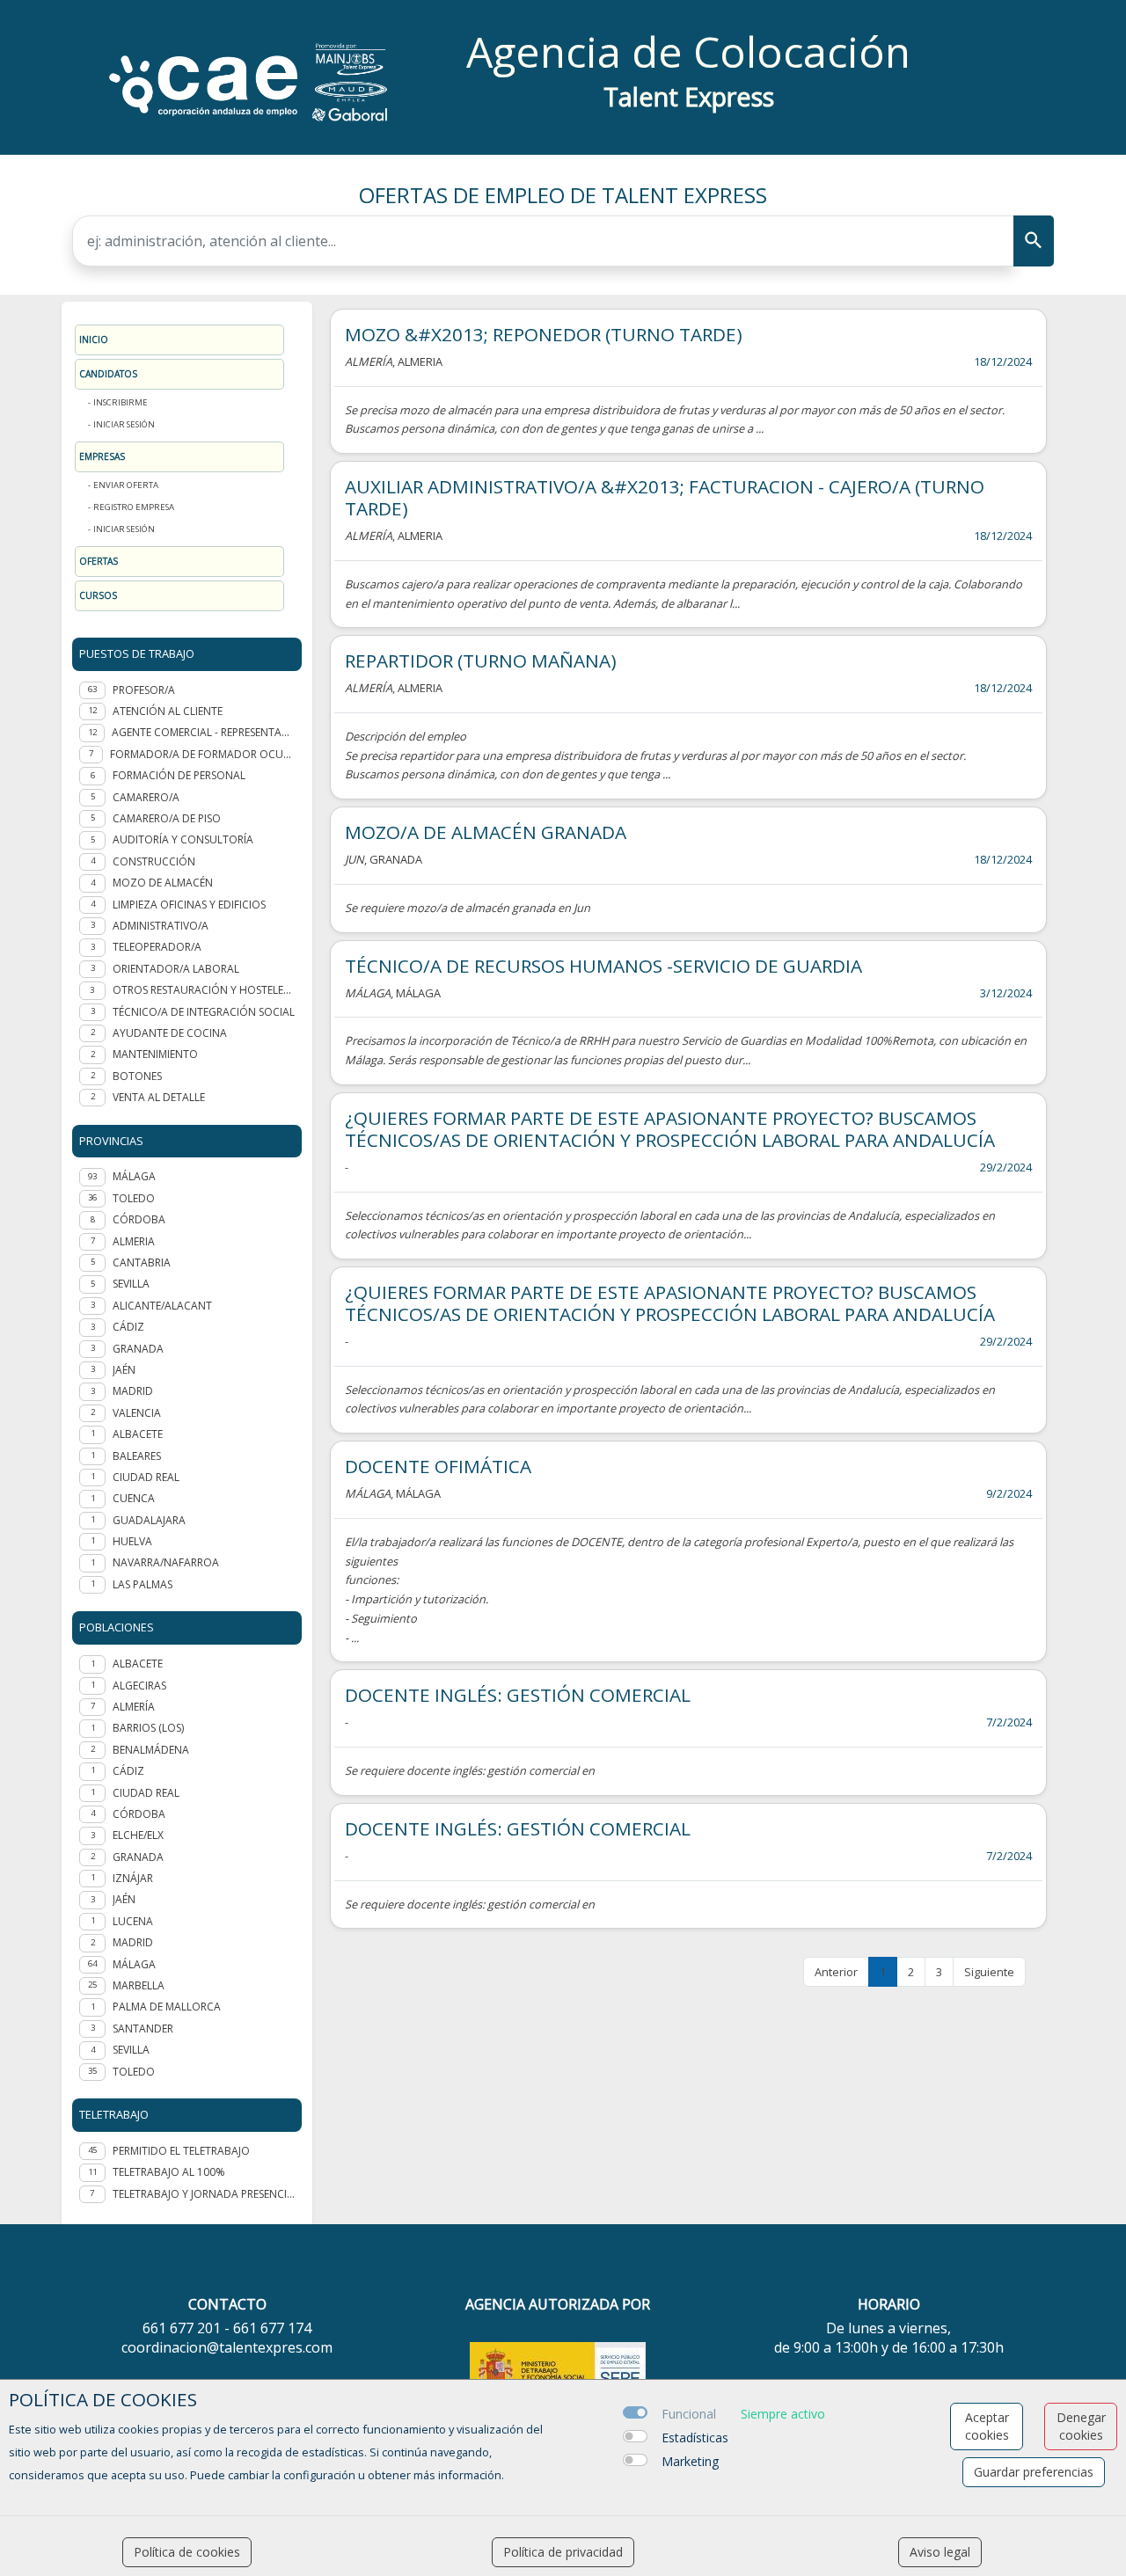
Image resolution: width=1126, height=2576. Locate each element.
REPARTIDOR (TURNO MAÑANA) (481, 660)
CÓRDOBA (139, 1219)
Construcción (154, 861)
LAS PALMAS (143, 1584)
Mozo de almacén (163, 883)
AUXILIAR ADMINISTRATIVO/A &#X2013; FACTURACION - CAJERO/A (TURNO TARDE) (665, 497)
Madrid (133, 1942)
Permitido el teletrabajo (181, 2151)
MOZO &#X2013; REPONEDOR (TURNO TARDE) (544, 334)
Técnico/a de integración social (204, 1012)
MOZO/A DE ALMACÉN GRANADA (486, 832)
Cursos (98, 595)
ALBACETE (138, 1434)
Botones (137, 1076)
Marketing (690, 2461)
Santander (143, 2029)
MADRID (133, 1391)
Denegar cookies (1081, 2426)
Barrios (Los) (148, 1728)
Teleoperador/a (157, 947)
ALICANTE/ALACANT (162, 1306)
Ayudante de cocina (170, 1033)
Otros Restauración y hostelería (204, 990)
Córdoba (139, 1814)
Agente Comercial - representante (203, 732)
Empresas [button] (102, 456)
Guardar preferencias (1034, 2472)
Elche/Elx (138, 1835)
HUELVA (132, 1541)
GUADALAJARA (149, 1520)
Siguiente (989, 1972)
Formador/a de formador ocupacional (202, 754)
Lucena (133, 1921)
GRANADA (138, 1349)
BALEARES (137, 1456)
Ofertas (99, 561)
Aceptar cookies (987, 2426)
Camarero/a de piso (167, 818)
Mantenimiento (155, 1054)
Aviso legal (940, 2552)
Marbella (139, 1985)
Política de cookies (187, 2552)
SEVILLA (131, 1284)
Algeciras (139, 1686)
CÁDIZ (128, 1327)
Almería (134, 1707)
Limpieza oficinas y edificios (189, 905)
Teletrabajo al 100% (169, 2172)
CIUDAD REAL (146, 1477)
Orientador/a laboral (176, 969)
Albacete (138, 1664)
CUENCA (134, 1498)
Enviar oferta (126, 485)
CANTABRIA (142, 1262)
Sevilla (131, 2050)
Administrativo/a (161, 926)
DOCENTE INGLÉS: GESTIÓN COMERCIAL (518, 1695)
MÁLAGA (134, 1176)
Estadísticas (695, 2437)
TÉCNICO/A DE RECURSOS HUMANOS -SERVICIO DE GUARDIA (603, 966)
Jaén (124, 1899)
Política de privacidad (563, 2552)
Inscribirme (121, 402)
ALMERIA (134, 1241)
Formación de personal (179, 775)
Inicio (94, 339)
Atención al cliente (168, 711)
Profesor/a (144, 690)
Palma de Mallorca (167, 2007)
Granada (138, 1857)
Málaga (134, 1964)
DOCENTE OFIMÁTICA (438, 1466)
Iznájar (133, 1878)
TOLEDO (134, 1198)
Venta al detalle (159, 1097)
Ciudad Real (146, 1793)
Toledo (134, 2072)
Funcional (689, 2414)
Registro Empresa (134, 507)
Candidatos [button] (108, 374)
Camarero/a (146, 797)
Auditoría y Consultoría (183, 839)
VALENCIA (137, 1413)
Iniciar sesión (124, 424)
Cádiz (128, 1771)
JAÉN (124, 1370)
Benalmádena (151, 1750)
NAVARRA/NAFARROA (166, 1562)
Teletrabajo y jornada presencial (204, 2194)
